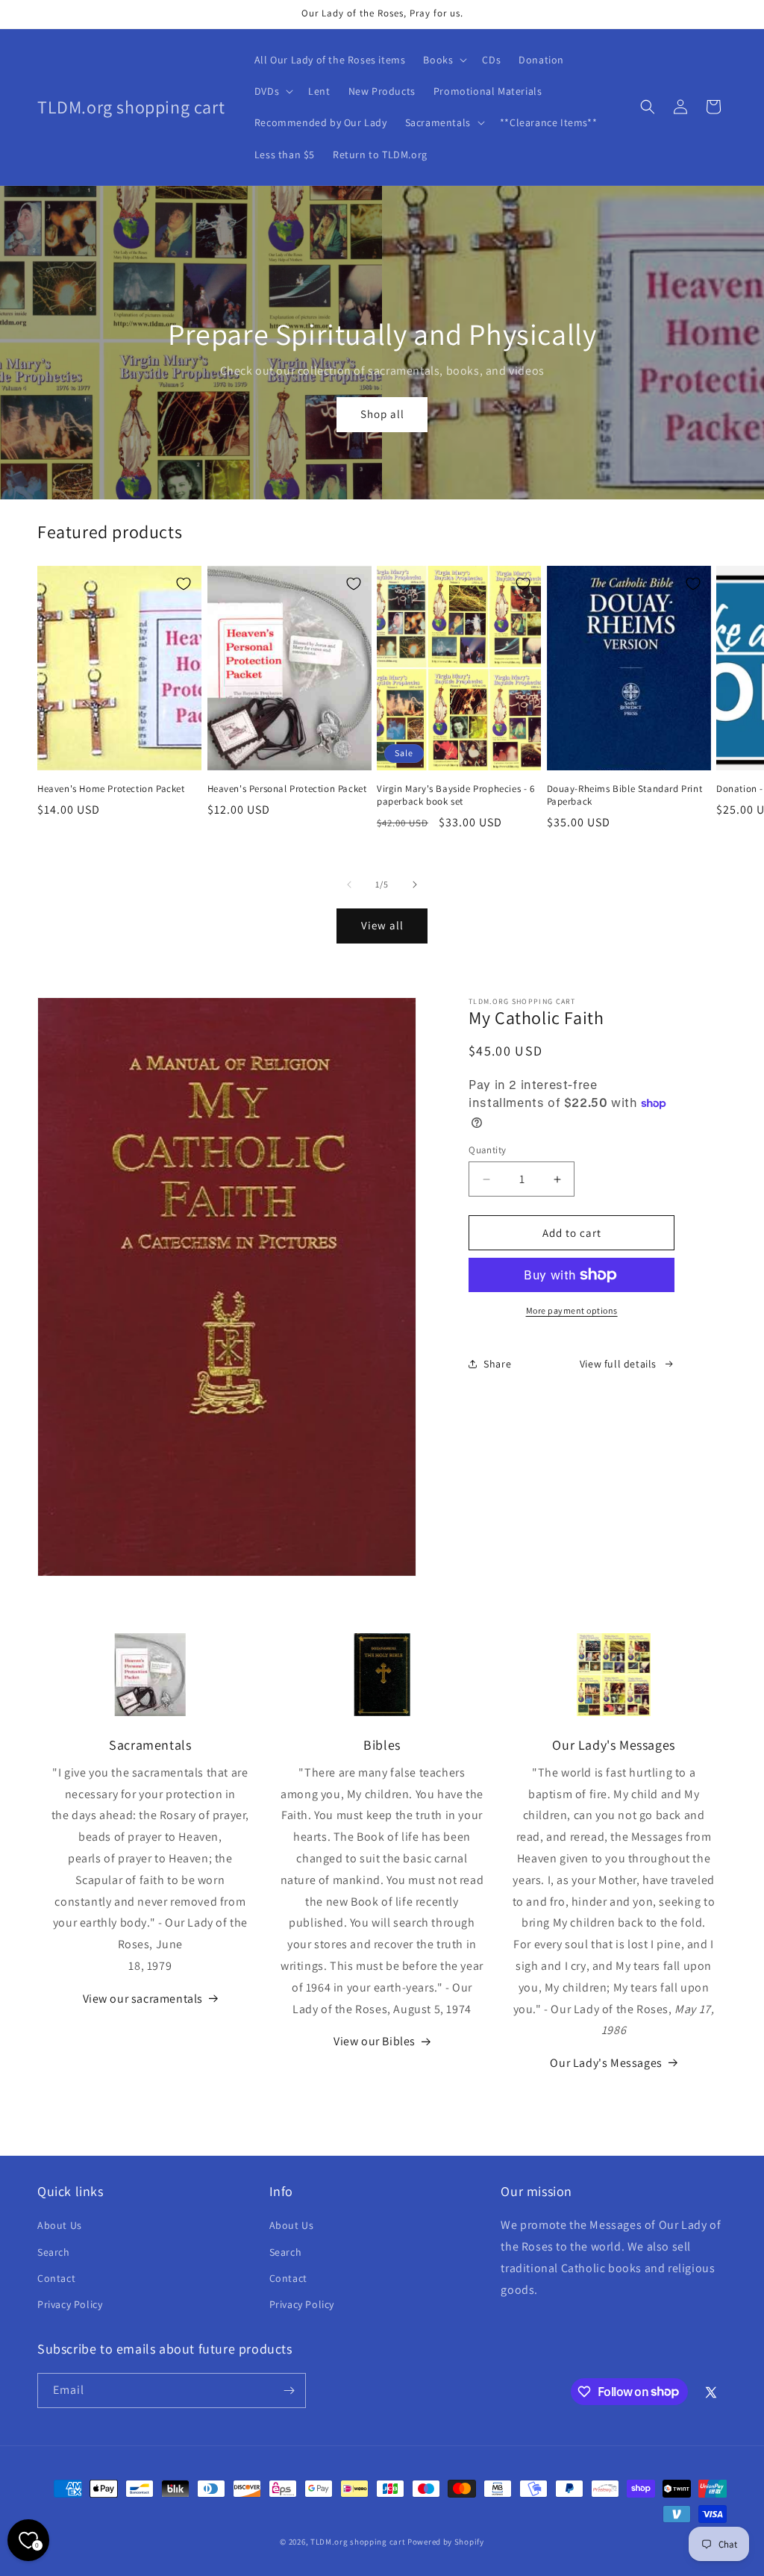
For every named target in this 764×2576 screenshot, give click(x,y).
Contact (56, 2278)
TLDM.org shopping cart (358, 2542)
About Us (60, 2225)
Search (54, 2252)
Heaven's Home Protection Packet (111, 789)
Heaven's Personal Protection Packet (287, 789)
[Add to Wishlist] (184, 584)
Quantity (487, 1150)
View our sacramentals (143, 1999)
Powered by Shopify (446, 2542)
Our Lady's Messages (606, 2063)
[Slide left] (349, 885)
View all (382, 925)
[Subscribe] (289, 2391)
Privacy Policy (70, 2304)
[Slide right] (415, 885)
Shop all (382, 414)
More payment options (572, 1310)
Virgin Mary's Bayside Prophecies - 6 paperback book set (456, 795)
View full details (618, 1364)
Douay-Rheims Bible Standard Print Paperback (625, 795)
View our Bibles (375, 2041)
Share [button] (497, 1364)
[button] (444, 60)
